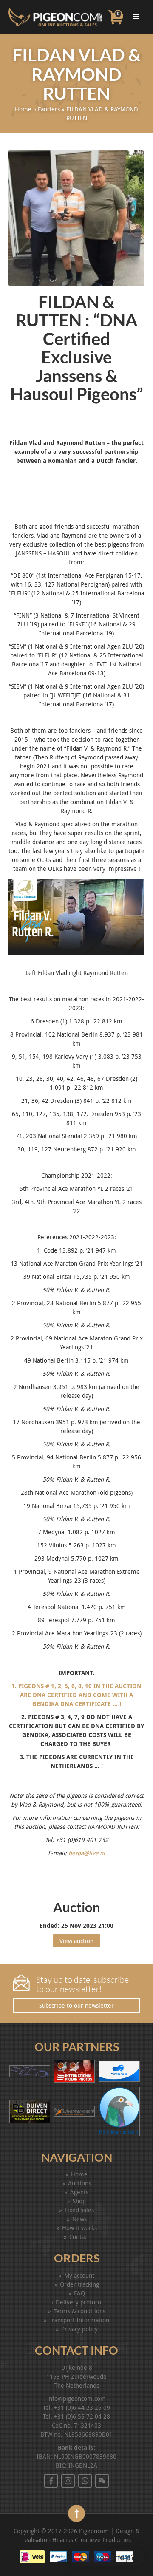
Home (23, 109)
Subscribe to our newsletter (76, 2005)
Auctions (79, 2183)
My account (79, 2275)
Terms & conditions (79, 2311)
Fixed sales (79, 2210)
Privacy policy (79, 2329)
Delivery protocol (79, 2302)
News (79, 2219)
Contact (79, 2237)
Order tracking (79, 2284)
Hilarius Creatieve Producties (92, 2540)
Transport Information (79, 2320)
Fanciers (49, 109)
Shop (79, 2201)
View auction (76, 1941)
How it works (79, 2228)
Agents (79, 2192)
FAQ (79, 2293)
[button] (106, 2557)
